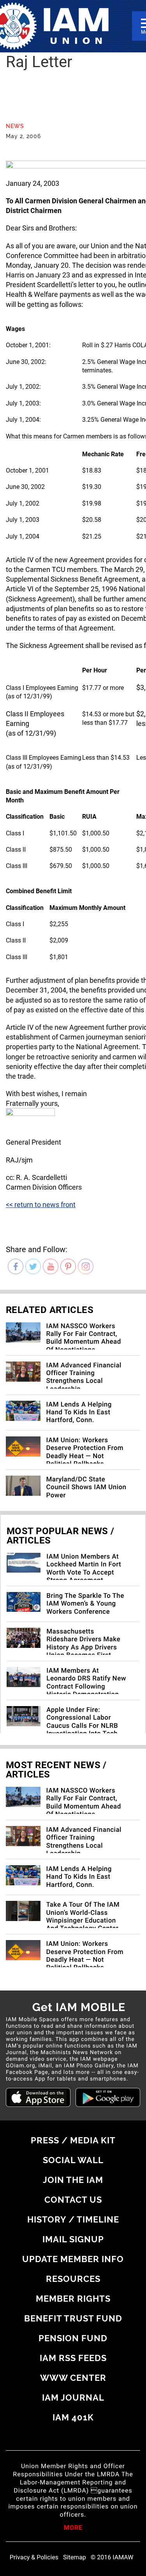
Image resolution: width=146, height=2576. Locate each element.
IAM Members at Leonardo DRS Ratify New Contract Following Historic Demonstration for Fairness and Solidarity (86, 1691)
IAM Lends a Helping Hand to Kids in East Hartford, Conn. (79, 1413)
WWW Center (73, 2378)
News (15, 126)
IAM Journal (73, 2398)
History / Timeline (73, 2219)
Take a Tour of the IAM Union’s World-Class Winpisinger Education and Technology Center (83, 1917)
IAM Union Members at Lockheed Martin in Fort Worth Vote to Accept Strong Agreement (84, 1569)
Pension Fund (73, 2338)
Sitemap (75, 2557)
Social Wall (73, 2160)
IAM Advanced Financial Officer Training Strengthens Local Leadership (84, 1377)
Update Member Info (73, 2259)
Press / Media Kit (73, 2140)
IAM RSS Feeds (73, 2358)
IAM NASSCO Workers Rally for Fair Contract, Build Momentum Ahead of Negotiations (84, 1338)
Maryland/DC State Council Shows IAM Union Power (86, 1487)
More (73, 2528)
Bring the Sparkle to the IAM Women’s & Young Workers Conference (85, 1604)
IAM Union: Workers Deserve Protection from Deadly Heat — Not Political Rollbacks (85, 1452)
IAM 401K (73, 2417)
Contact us (73, 2200)
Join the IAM (73, 2180)
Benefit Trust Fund (73, 2318)
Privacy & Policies (34, 2557)
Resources (73, 2279)
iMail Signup (73, 2239)
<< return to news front (41, 1205)
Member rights (73, 2299)
